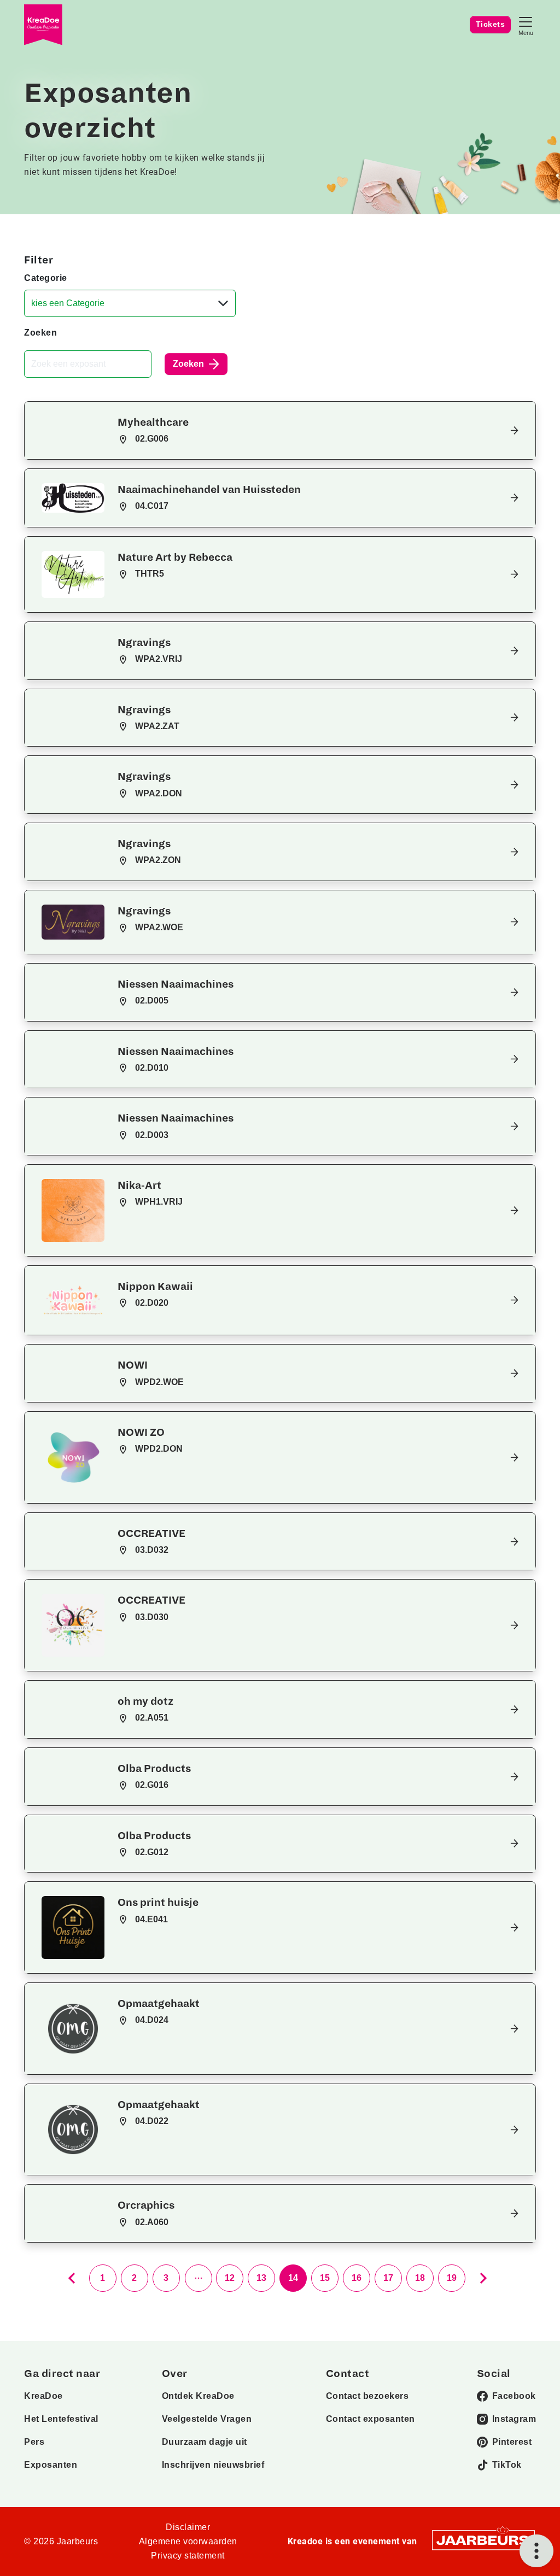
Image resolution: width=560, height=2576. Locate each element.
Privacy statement (188, 2556)
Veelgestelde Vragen (207, 2419)
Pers (34, 2442)
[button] (280, 430)
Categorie (46, 278)
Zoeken (40, 333)
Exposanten (51, 2465)
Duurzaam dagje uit (205, 2442)
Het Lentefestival (61, 2419)
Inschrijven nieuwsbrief (213, 2465)
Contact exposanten (371, 2419)
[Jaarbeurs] (483, 2540)
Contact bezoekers (367, 2396)
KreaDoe (43, 2396)
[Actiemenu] (536, 2551)
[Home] (43, 25)
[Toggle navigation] (526, 25)
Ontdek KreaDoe (198, 2396)
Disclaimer (188, 2527)
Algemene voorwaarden (188, 2541)
